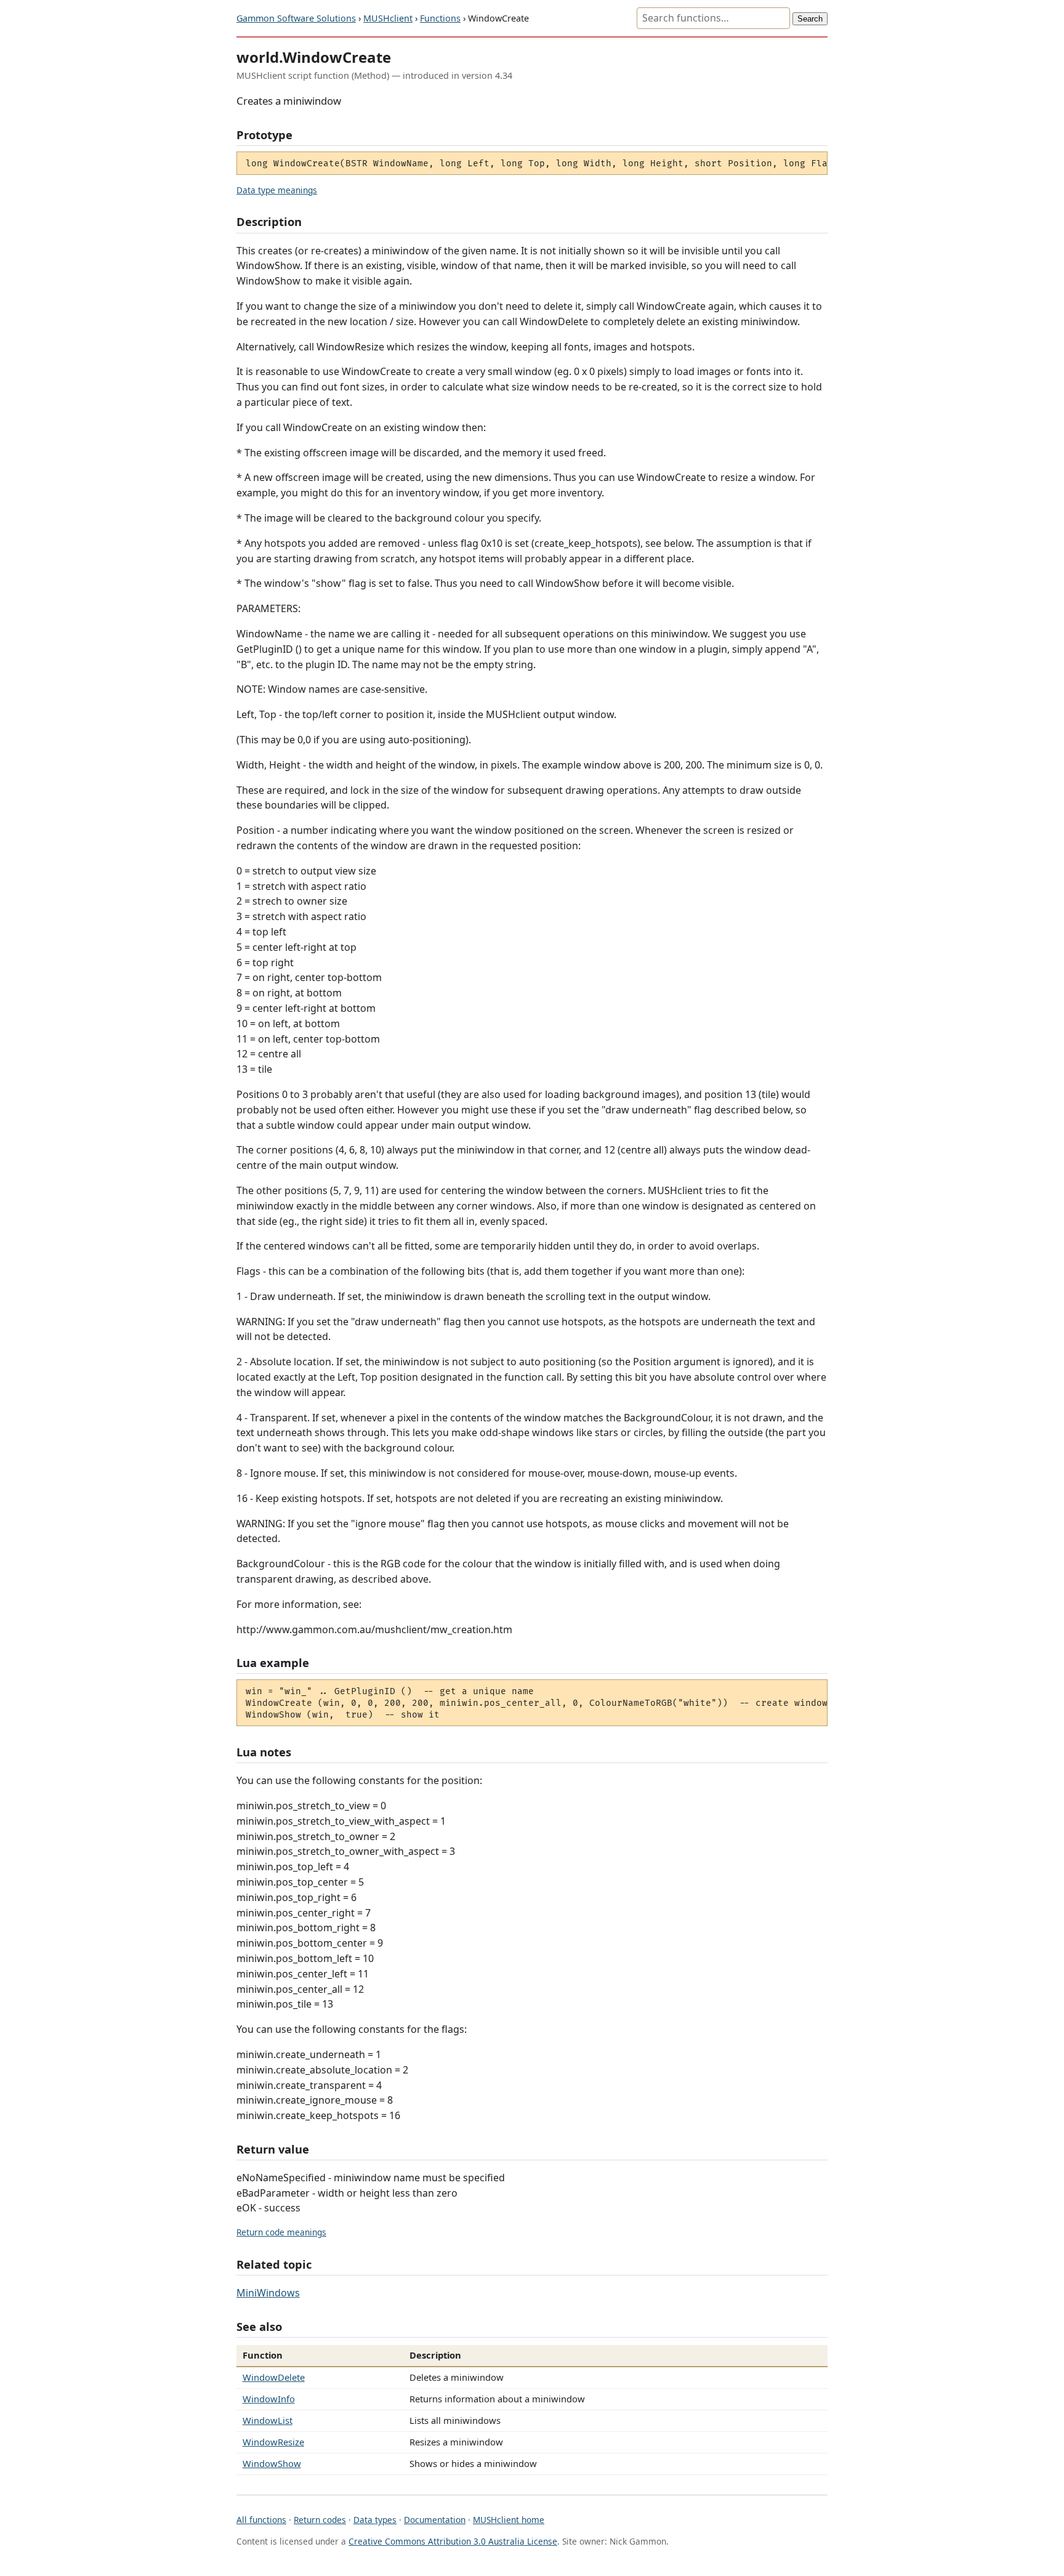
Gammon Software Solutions (296, 18)
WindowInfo (269, 2399)
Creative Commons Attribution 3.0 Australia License (453, 2541)
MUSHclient (388, 18)
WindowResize (273, 2442)
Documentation (435, 2520)
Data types (375, 2520)
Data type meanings (277, 190)
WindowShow (272, 2463)
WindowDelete (274, 2377)
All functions (261, 2520)
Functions (440, 18)
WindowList (268, 2420)
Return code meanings (281, 2232)
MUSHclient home (509, 2520)
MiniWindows (268, 2293)
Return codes (320, 2520)
